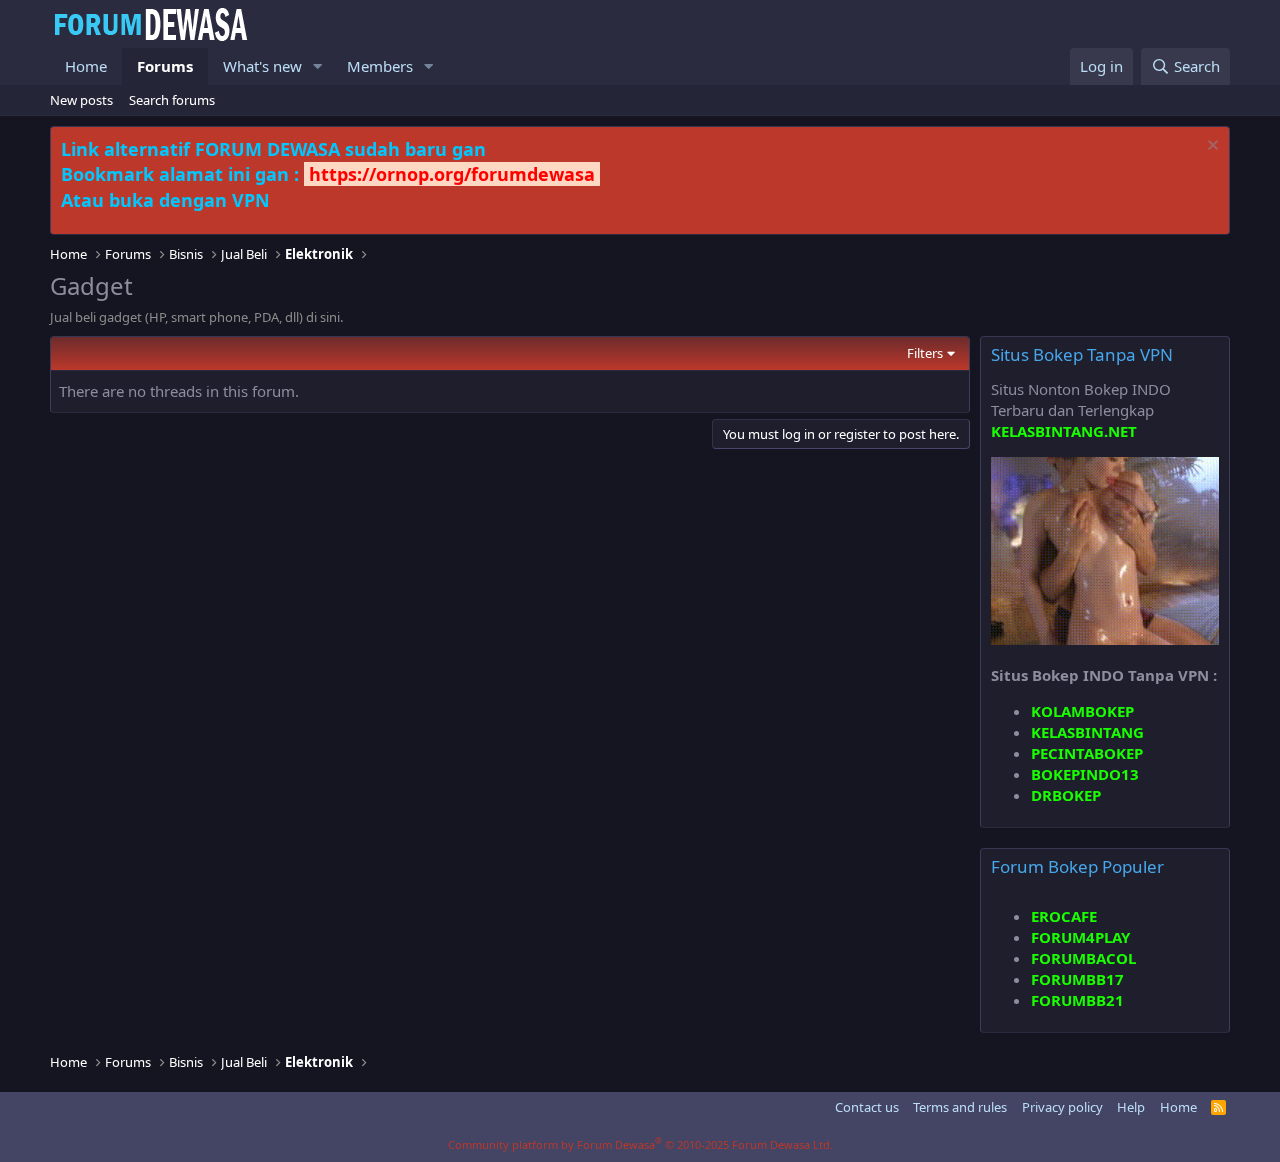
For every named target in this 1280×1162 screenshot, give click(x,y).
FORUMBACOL (1083, 958)
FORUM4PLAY (1080, 937)
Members (380, 66)
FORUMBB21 (1077, 1000)
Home (86, 66)
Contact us (867, 1107)
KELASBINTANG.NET (1064, 431)
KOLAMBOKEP (1082, 711)
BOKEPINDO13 (1085, 774)
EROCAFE (1064, 916)
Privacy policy (1062, 1107)
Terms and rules (960, 1107)
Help (1131, 1107)
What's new (262, 66)
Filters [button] (925, 353)
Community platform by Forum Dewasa (640, 1144)
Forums (165, 66)
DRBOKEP (1066, 795)
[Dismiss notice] (1210, 147)
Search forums (172, 100)
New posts (81, 100)
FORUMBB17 (1077, 979)
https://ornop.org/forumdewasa (452, 174)
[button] (318, 66)
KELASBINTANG (1087, 732)
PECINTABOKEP (1087, 753)
